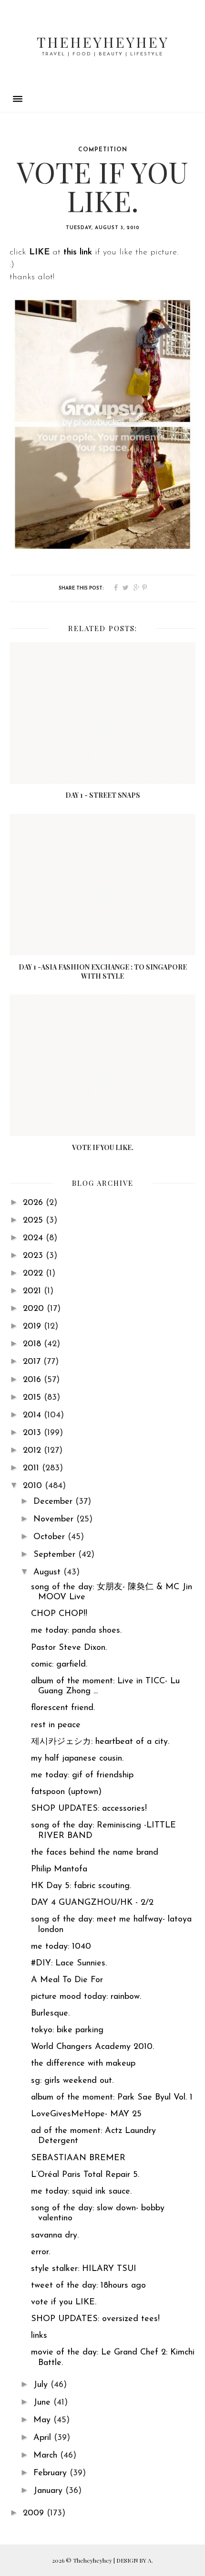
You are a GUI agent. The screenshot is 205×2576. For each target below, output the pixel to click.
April (44, 2438)
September (56, 1555)
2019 (33, 1327)
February (51, 2473)
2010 (34, 1486)
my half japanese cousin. (77, 1759)
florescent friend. (63, 1708)
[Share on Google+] (137, 588)
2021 (33, 1291)
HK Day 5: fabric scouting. (81, 1886)
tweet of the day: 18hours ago (88, 2286)
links (39, 2336)
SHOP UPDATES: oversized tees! (95, 2319)
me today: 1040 (61, 1947)
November (55, 1520)
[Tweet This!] (126, 588)
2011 (32, 1468)
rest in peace (56, 1725)
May (43, 2420)
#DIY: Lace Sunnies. (69, 1964)
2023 (34, 1256)
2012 (33, 1451)
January (49, 2491)
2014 (33, 1415)
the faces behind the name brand (95, 1853)
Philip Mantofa (59, 1869)
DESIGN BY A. (135, 2560)
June (43, 2403)
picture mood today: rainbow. (86, 1997)
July (42, 2385)
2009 (35, 2513)
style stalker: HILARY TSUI (84, 2269)
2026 (34, 1203)
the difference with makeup (83, 2064)
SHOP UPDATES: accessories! (89, 1809)
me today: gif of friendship (82, 1775)
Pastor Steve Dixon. (69, 1648)
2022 (34, 1274)
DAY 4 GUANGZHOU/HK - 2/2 (92, 1903)
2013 (33, 1433)
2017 (33, 1362)
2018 (33, 1344)
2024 (34, 1238)
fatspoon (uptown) (66, 1792)
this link (78, 253)
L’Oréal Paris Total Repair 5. (85, 2175)
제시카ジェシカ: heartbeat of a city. (100, 1742)
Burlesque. (50, 2014)
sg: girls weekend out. (72, 2081)
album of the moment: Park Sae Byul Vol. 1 (112, 2098)
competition (103, 150)
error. (41, 2252)
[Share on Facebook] (116, 588)
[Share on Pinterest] (144, 588)
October (51, 1537)
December (54, 1502)
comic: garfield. (59, 1665)
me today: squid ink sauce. (81, 2192)
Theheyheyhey (103, 42)
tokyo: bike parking (67, 2030)
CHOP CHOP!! (59, 1614)
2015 (33, 1398)
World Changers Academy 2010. (92, 2047)
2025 (34, 1221)
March (47, 2456)
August (48, 1573)
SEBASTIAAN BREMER (78, 2158)
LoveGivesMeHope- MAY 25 (86, 2114)
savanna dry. (55, 2236)
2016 (33, 1380)
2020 (35, 1309)
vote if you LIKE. (64, 2302)
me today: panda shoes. (76, 1631)
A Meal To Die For (67, 1980)
